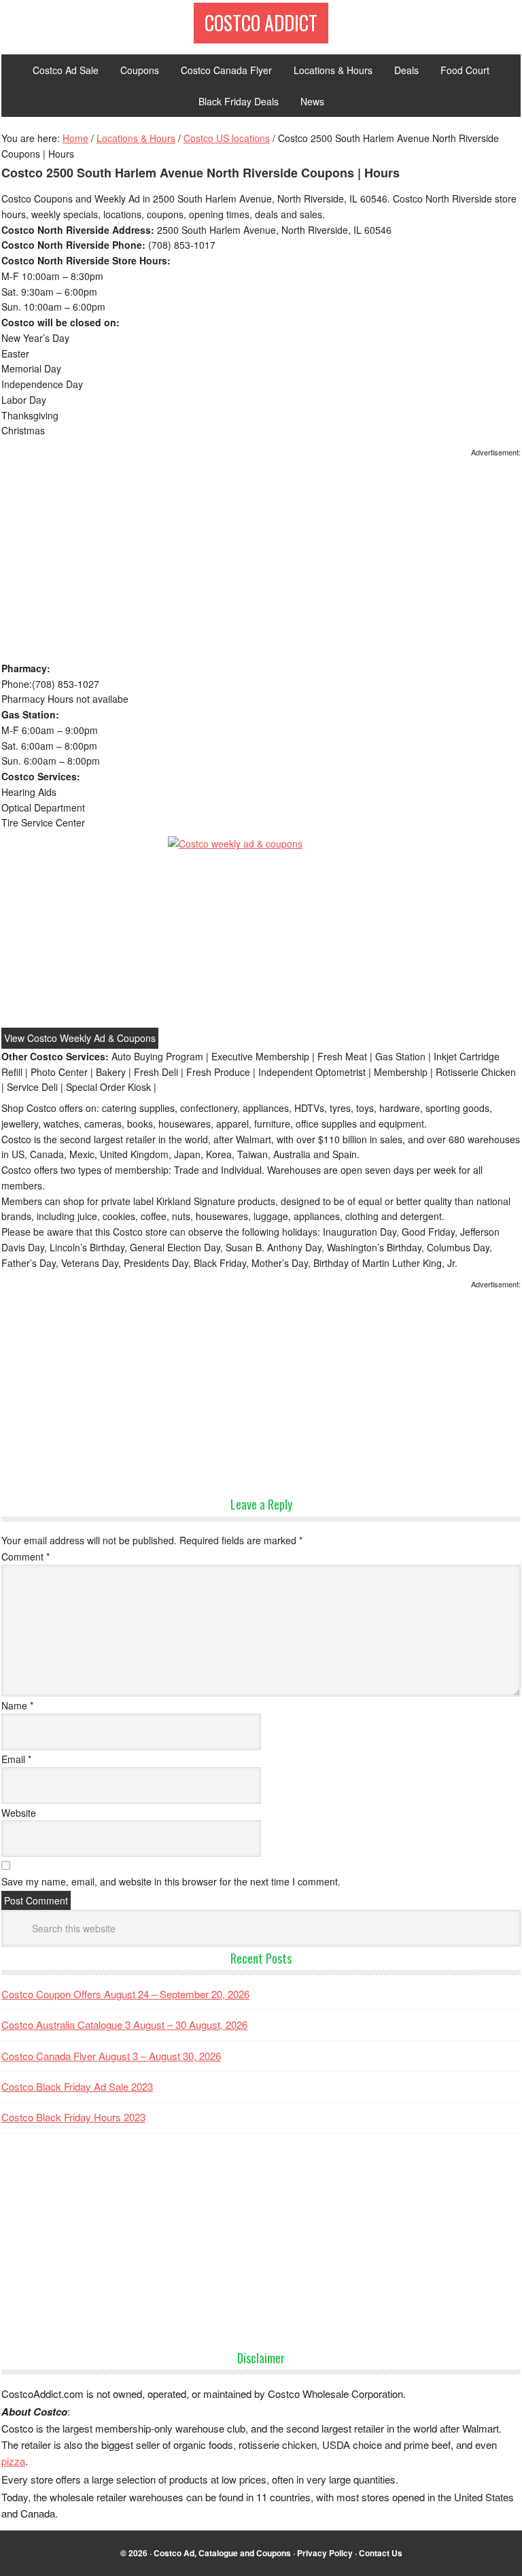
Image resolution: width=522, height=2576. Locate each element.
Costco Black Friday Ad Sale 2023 (77, 2086)
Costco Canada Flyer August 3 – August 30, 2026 (111, 2056)
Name (17, 1705)
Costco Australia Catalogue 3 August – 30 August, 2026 (124, 2024)
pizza (13, 2461)
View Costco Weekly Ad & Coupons (80, 1038)
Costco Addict (261, 23)
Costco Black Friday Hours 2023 (73, 2117)
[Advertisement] (261, 560)
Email (16, 1759)
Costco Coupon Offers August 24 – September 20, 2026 (125, 1994)
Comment (25, 1556)
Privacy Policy (325, 2553)
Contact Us (381, 2553)
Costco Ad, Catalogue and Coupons (222, 2553)
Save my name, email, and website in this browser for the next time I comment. (171, 1881)
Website (19, 1813)
